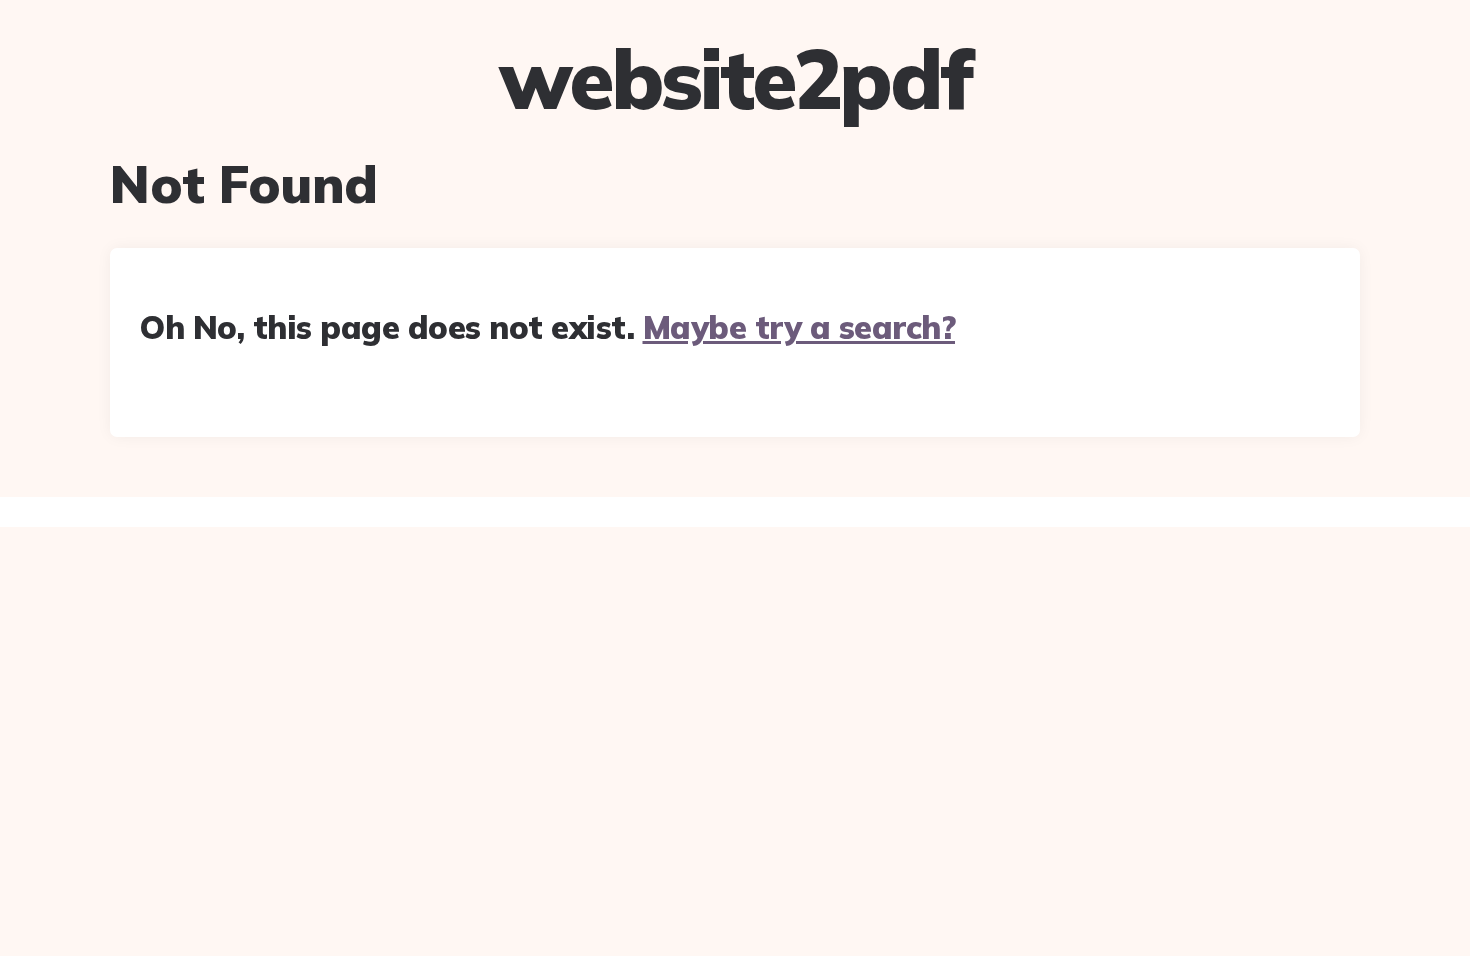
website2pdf (735, 79)
